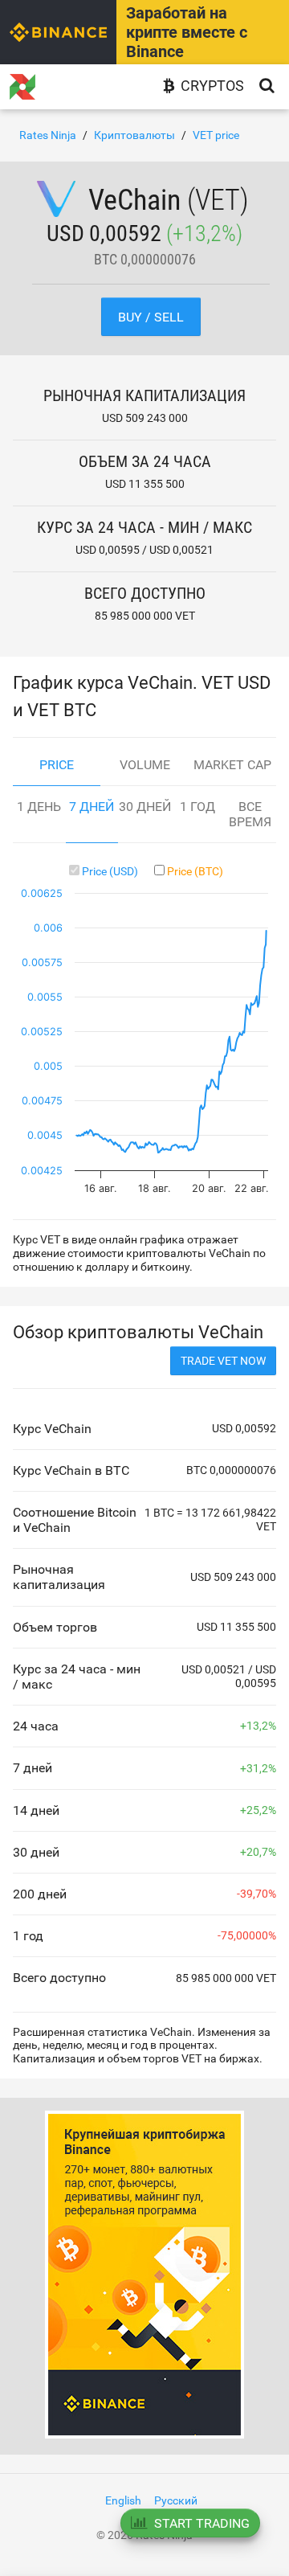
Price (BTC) (195, 871)
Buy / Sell (151, 317)
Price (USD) (110, 871)
